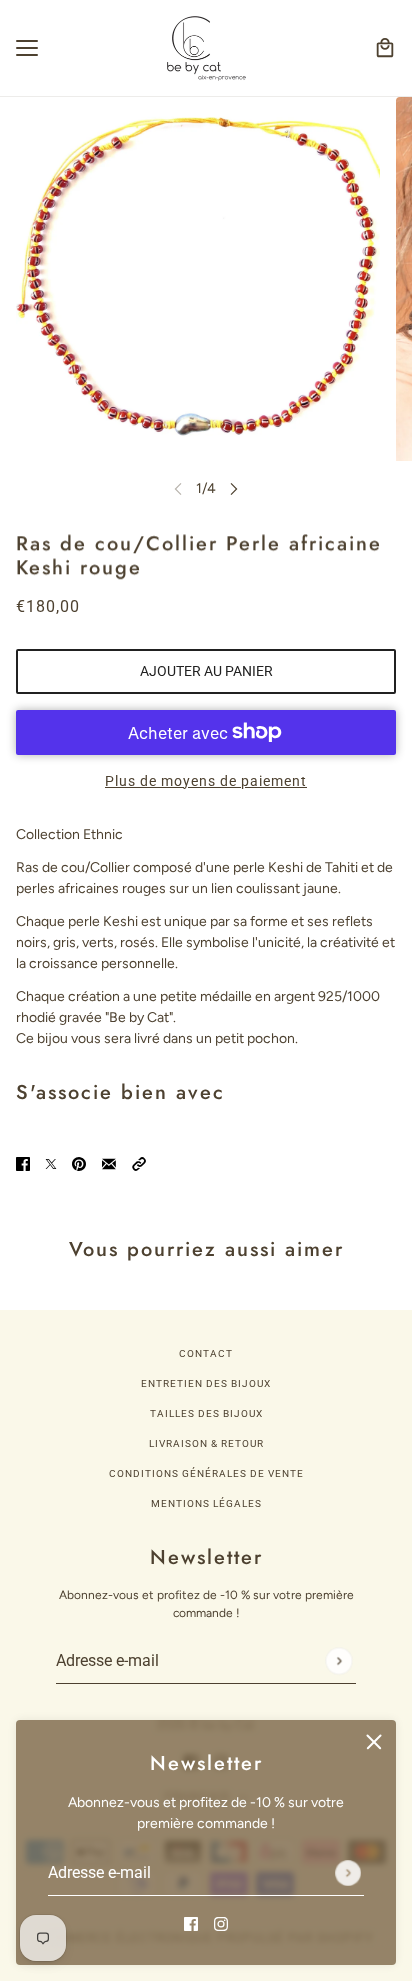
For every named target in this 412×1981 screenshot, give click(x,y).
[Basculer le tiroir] (27, 48)
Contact (206, 1353)
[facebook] (191, 1922)
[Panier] (385, 48)
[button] (139, 1163)
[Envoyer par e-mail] (109, 1163)
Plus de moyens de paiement (206, 781)
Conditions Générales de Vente (206, 1473)
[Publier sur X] (51, 1163)
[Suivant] (234, 488)
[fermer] (374, 1742)
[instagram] (221, 1922)
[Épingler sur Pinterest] (79, 1163)
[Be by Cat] (206, 48)
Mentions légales (206, 1503)
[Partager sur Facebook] (23, 1163)
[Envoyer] (348, 1873)
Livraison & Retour (206, 1443)
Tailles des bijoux (206, 1413)
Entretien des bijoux (206, 1383)
